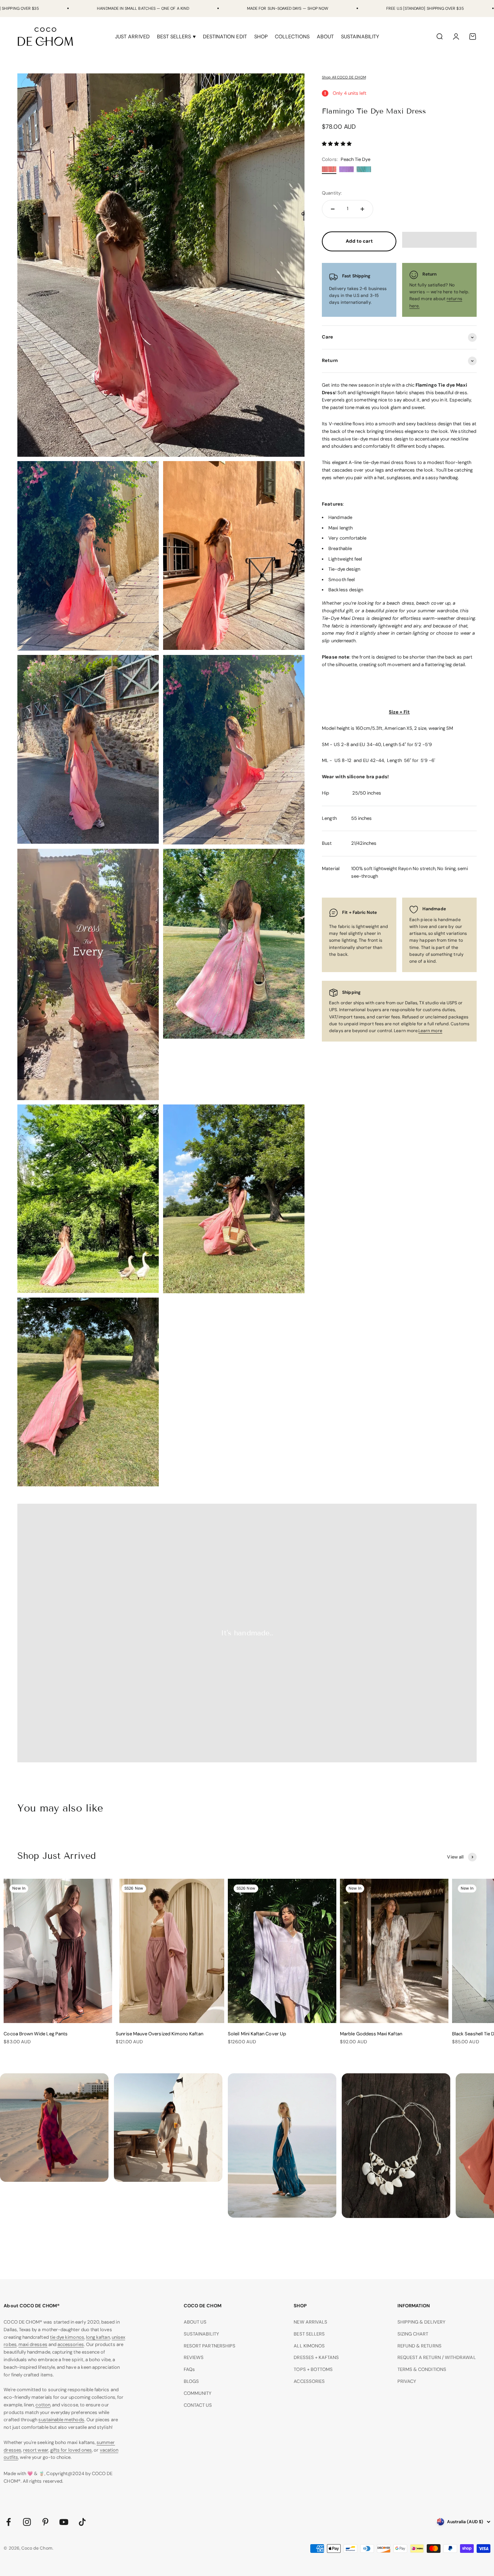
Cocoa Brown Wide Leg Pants (36, 2034)
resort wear (36, 2450)
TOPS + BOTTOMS (313, 2369)
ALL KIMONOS (309, 2346)
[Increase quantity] (362, 209)
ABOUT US (195, 2322)
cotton (43, 2405)
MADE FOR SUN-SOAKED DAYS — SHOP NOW (288, 8)
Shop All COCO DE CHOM (344, 77)
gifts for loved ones (71, 2450)
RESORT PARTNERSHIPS (210, 2346)
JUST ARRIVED (132, 37)
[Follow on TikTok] (82, 2522)
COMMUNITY (198, 2393)
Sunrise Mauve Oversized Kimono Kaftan (159, 2034)
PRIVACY (407, 2381)
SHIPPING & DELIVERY (421, 2322)
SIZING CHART (413, 2334)
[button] (337, 144)
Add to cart (359, 241)
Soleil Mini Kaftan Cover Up (257, 2034)
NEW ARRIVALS (310, 2322)
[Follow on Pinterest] (45, 2522)
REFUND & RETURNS (420, 2346)
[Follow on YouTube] (64, 2522)
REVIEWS (194, 2357)
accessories (71, 2344)
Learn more (430, 1031)
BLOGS (191, 2381)
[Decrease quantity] (333, 209)
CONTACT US (198, 2405)
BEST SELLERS (309, 2334)
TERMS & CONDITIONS (422, 2369)
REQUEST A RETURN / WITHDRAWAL (437, 2357)
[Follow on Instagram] (27, 2522)
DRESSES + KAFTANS (316, 2357)
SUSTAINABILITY (360, 37)
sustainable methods (61, 2420)
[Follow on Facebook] (8, 2522)
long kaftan (98, 2337)
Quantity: (332, 193)
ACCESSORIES (309, 2381)
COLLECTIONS (292, 37)
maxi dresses (33, 2344)
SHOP (261, 37)
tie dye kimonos (67, 2337)
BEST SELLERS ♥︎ (176, 37)
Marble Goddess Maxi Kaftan (371, 2034)
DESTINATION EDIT (225, 37)
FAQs (189, 2369)
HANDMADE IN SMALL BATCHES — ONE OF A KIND (143, 8)
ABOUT (325, 37)
